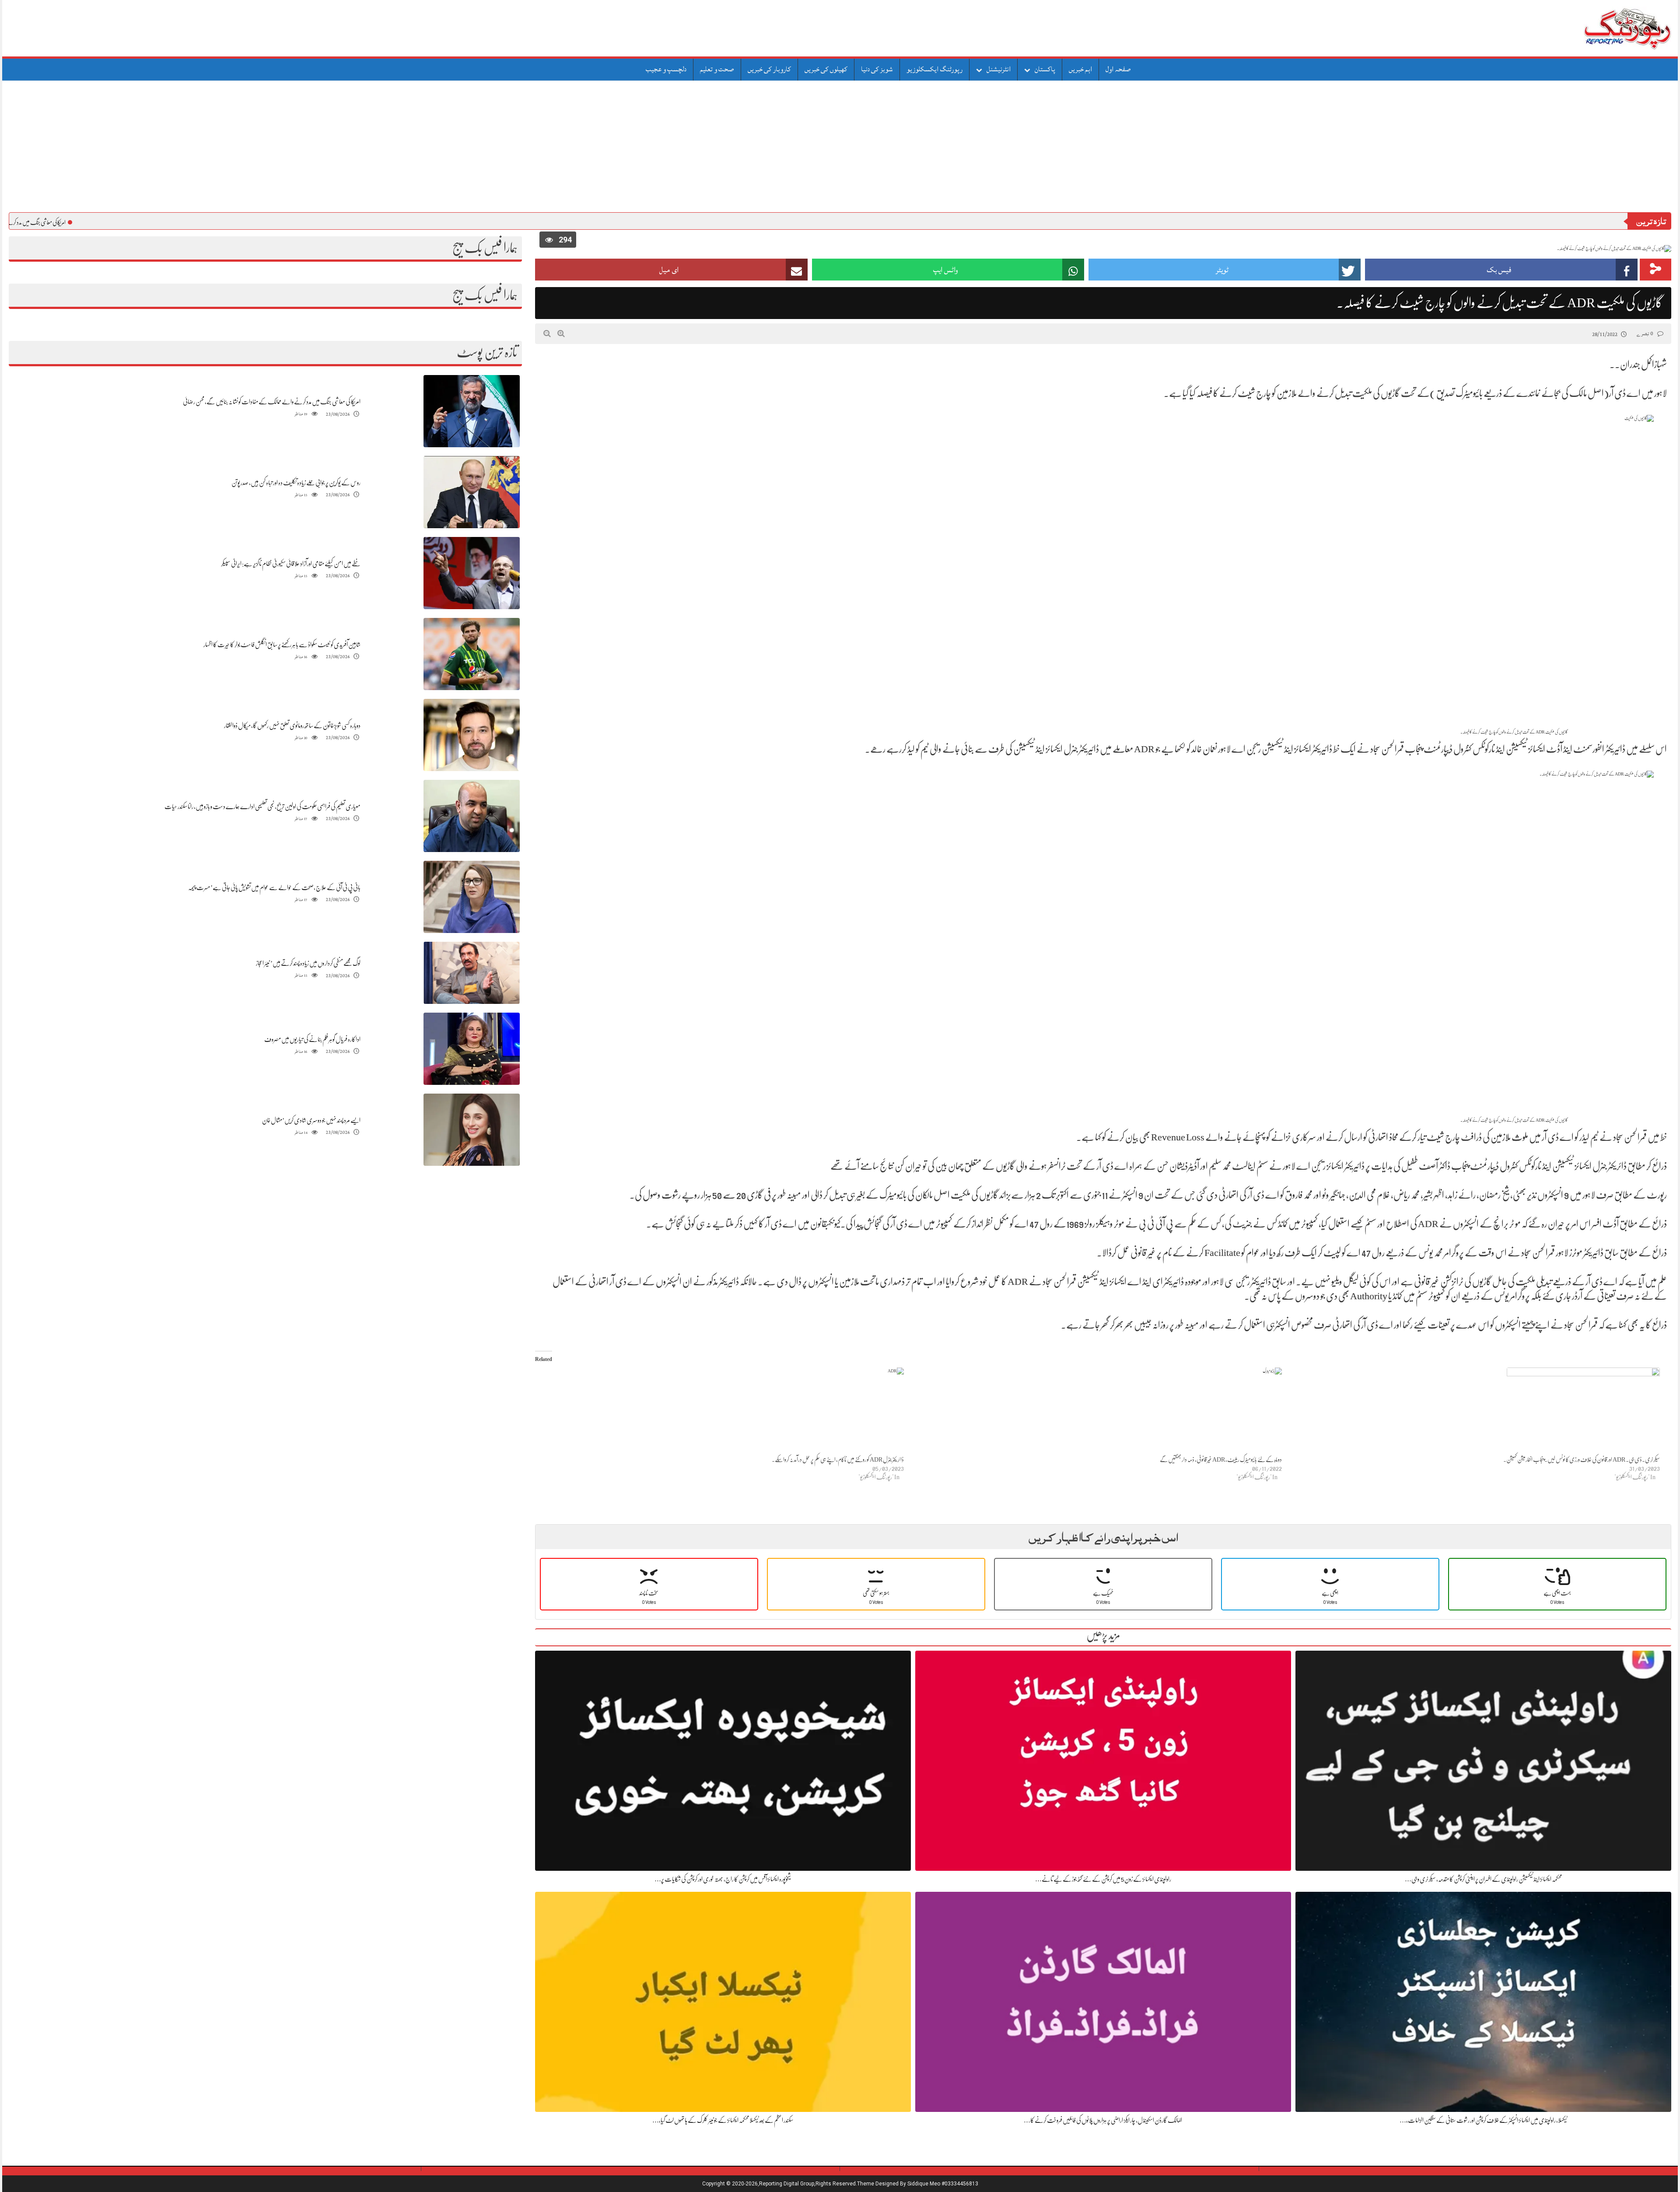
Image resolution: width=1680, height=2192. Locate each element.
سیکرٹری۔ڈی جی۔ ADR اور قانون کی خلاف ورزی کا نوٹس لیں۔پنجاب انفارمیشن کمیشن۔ (1582, 1459)
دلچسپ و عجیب (666, 69)
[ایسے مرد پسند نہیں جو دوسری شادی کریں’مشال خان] (472, 1130)
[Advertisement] (840, 147)
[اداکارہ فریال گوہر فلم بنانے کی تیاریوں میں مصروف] (472, 1049)
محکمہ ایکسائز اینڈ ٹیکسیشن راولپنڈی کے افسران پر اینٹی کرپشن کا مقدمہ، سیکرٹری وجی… (1483, 1879)
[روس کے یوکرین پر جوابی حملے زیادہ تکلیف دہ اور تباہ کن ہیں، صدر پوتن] (472, 492)
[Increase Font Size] (561, 333)
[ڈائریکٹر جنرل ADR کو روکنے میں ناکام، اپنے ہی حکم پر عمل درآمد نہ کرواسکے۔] (720, 1411)
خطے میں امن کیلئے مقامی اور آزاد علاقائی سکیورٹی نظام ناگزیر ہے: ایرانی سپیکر (291, 564)
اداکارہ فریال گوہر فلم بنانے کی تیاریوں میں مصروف (312, 1039)
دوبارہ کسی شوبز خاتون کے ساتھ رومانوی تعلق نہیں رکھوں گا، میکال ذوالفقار (292, 726)
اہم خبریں (1080, 69)
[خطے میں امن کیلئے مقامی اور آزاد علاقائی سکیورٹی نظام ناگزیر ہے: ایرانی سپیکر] (472, 573)
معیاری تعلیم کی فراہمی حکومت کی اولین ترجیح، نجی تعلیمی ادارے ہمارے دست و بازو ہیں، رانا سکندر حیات (262, 807)
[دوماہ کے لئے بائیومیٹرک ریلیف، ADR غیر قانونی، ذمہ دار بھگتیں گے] (1097, 1411)
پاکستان (1045, 69)
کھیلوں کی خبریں (826, 69)
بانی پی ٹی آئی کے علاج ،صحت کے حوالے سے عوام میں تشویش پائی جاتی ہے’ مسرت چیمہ (274, 887)
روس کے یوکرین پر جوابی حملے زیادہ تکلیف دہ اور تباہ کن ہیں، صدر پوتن (296, 483)
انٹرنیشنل (999, 69)
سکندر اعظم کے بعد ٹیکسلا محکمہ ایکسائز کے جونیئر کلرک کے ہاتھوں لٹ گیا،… (723, 2120)
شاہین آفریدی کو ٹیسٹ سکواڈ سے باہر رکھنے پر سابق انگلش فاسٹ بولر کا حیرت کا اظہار (282, 645)
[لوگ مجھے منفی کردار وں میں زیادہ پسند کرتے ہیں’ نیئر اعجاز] (472, 973)
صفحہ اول (1118, 69)
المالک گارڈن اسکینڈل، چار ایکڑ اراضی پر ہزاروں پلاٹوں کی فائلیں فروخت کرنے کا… (1103, 2120)
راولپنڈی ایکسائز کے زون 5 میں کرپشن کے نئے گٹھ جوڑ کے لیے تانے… (1103, 1879)
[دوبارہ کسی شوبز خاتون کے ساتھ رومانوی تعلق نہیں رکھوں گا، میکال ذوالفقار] (472, 735)
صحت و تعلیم (717, 69)
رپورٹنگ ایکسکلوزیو (934, 69)
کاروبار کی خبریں (769, 69)
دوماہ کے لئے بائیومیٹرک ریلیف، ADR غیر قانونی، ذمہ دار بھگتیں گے (1221, 1459)
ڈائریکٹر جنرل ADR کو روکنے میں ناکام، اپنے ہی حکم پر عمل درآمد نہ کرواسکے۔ (838, 1459)
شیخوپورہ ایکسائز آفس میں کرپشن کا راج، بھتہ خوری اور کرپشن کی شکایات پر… (723, 1879)
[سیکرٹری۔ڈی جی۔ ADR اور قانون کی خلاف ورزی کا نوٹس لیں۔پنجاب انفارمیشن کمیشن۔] (1475, 1411)
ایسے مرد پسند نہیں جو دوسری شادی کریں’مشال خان (311, 1120)
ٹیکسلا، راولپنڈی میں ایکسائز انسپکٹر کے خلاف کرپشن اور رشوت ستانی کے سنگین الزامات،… (1483, 2120)
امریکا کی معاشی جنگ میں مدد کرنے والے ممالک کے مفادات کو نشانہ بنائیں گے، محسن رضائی (272, 402)
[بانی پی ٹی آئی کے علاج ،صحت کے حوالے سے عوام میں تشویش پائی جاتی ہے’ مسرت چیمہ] (472, 897)
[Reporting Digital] (1607, 28)
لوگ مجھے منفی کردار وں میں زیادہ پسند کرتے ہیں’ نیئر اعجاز (308, 963)
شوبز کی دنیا (877, 69)
